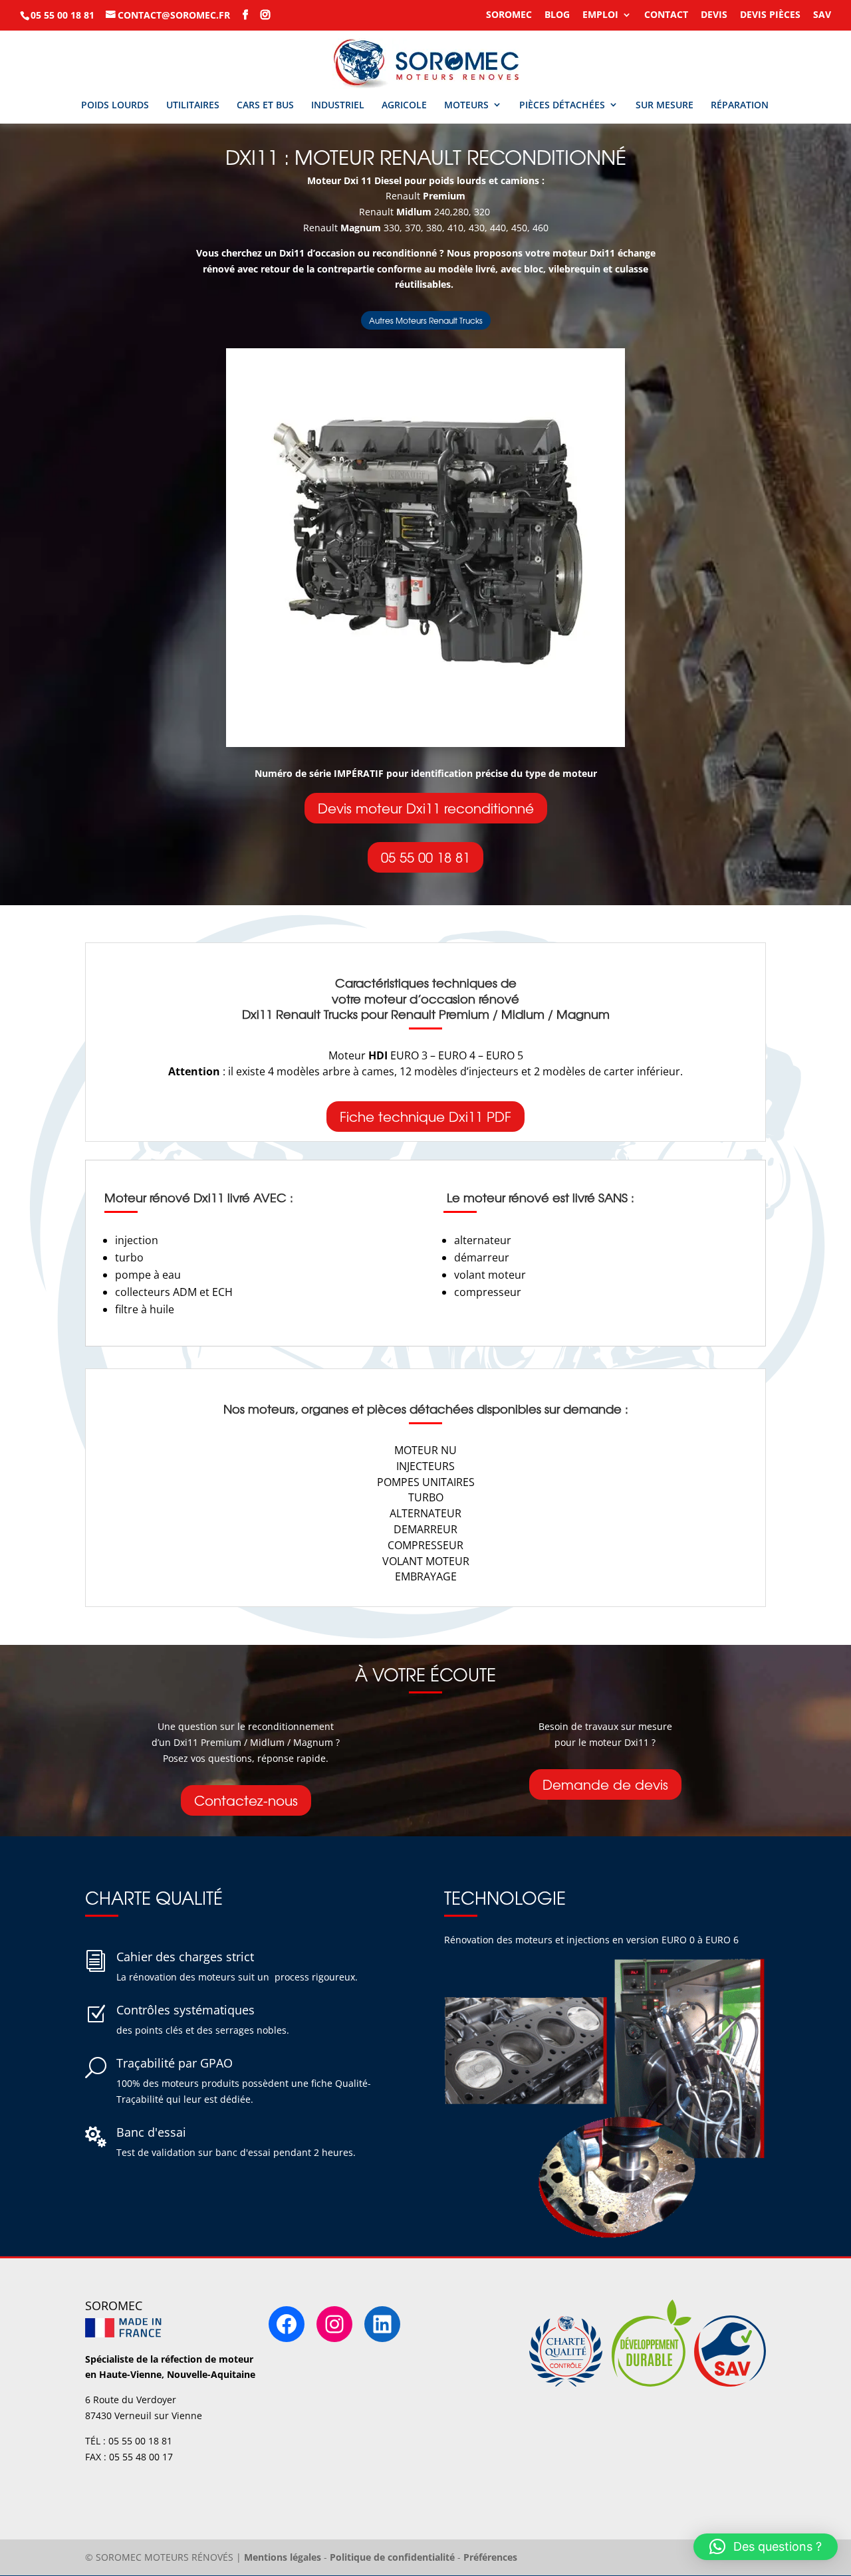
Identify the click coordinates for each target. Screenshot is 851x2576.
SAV (822, 15)
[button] (766, 2547)
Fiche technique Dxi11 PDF (425, 1116)
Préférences (490, 2557)
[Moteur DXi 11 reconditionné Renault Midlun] (425, 743)
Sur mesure (665, 105)
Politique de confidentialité (392, 2557)
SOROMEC (509, 15)
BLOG (557, 15)
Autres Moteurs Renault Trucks (426, 320)
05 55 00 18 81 (425, 857)
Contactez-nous (246, 1800)
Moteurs (466, 105)
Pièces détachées (562, 105)
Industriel (338, 105)
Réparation (740, 105)
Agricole (404, 105)
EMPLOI (600, 15)
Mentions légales (283, 2557)
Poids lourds (115, 105)
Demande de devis (605, 1784)
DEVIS (714, 15)
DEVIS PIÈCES (770, 15)
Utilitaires (193, 105)
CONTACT (666, 15)
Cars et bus (265, 105)
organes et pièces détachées (387, 1409)
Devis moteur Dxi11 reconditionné (426, 808)
